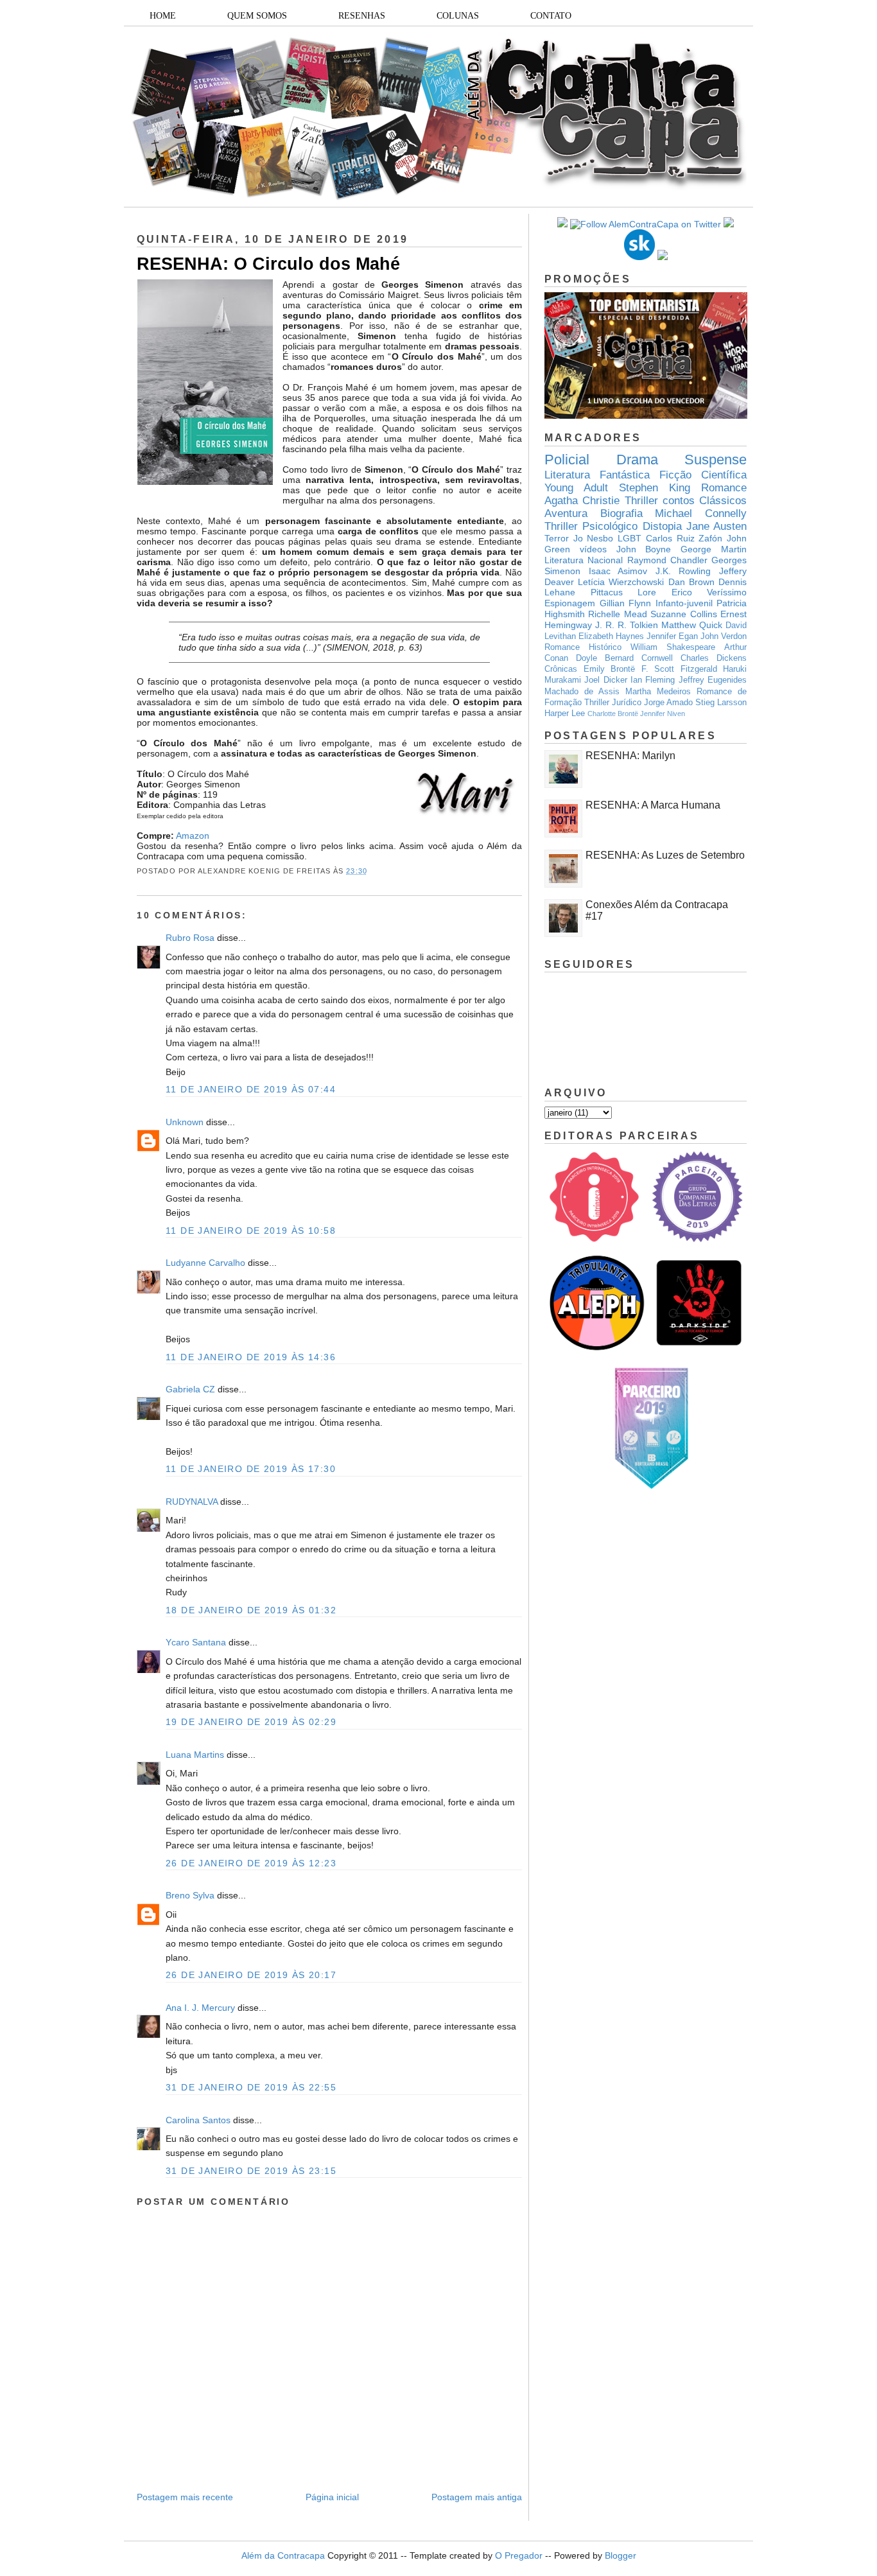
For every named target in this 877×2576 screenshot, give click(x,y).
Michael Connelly (701, 513)
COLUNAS (458, 16)
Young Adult (576, 488)
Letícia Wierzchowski (621, 582)
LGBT (630, 538)
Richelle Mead (617, 614)
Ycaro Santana (196, 1642)
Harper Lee (565, 714)
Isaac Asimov (618, 571)
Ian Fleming (653, 680)
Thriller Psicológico (591, 526)
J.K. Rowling (683, 571)
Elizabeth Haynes (611, 636)
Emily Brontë (610, 669)
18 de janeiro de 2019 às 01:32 (251, 1610)
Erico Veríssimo (709, 592)
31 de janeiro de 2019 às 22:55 (251, 2087)
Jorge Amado (668, 703)
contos (679, 501)
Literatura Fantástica (597, 475)
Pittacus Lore (624, 592)
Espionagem (570, 603)
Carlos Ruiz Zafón (684, 538)
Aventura (566, 513)
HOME (163, 16)
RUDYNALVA (192, 1502)
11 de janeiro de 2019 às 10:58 (251, 1231)
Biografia (621, 513)
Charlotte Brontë (613, 714)
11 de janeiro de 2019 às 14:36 (251, 1357)
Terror (557, 538)
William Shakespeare (673, 647)
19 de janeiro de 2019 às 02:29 (251, 1722)
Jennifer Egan (672, 636)
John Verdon (724, 636)
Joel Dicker (605, 680)
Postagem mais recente (185, 2497)
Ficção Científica (703, 475)
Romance (724, 488)
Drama (637, 460)
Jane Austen (716, 526)
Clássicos (723, 501)
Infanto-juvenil (684, 603)
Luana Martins (195, 1755)
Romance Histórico (583, 647)
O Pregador (519, 2555)
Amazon (193, 836)
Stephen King (655, 488)
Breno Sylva (190, 1895)
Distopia (662, 526)
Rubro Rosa (190, 938)
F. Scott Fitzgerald (679, 669)
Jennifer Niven (663, 714)
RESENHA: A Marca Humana (653, 805)
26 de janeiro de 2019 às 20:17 (251, 1975)
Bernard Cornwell (639, 658)
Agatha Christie (582, 501)
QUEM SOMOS (257, 16)
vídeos (593, 549)
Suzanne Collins (683, 614)
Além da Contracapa (283, 2555)
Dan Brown (691, 582)
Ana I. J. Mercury (200, 2008)
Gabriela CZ (190, 1389)
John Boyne (644, 549)
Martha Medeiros (658, 692)
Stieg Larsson (721, 703)
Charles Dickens (714, 658)
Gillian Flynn (626, 603)
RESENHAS (362, 16)
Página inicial (332, 2497)
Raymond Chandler (667, 560)
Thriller (641, 501)
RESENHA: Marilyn (630, 756)
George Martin (714, 549)
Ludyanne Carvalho (205, 1263)
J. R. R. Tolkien (627, 625)
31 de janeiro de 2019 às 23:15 (251, 2171)
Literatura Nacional (584, 560)
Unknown (185, 1122)
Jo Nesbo (594, 538)
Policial (567, 460)
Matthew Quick (692, 625)
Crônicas (561, 669)
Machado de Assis (582, 692)
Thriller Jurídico (613, 703)
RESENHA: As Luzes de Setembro (665, 855)
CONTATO (551, 16)
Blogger (621, 2555)
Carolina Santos (198, 2120)
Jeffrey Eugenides (713, 680)
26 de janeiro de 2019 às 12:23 (251, 1863)
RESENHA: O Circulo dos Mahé (268, 264)
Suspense (716, 460)
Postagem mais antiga (477, 2497)
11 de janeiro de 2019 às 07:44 (251, 1089)
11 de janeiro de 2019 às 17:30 (251, 1469)
